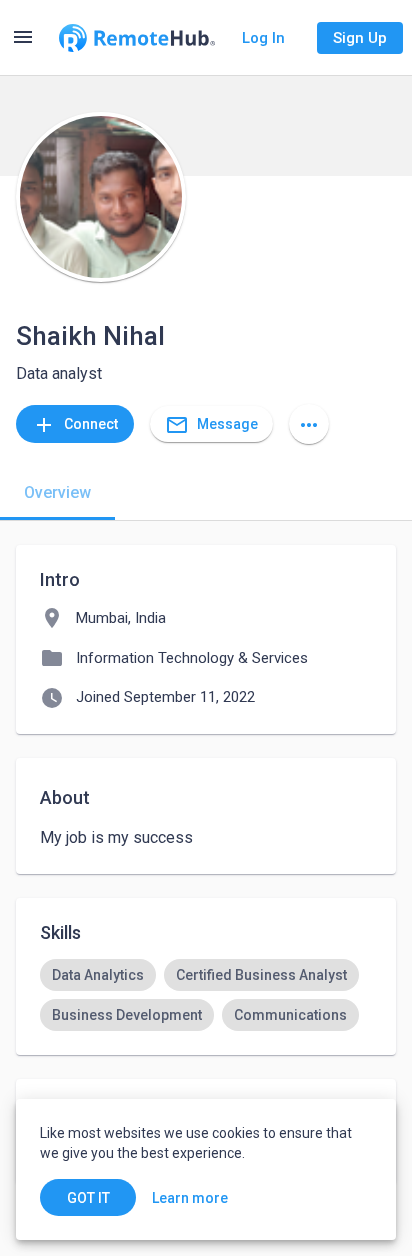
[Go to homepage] (137, 38)
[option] (98, 975)
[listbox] (206, 995)
